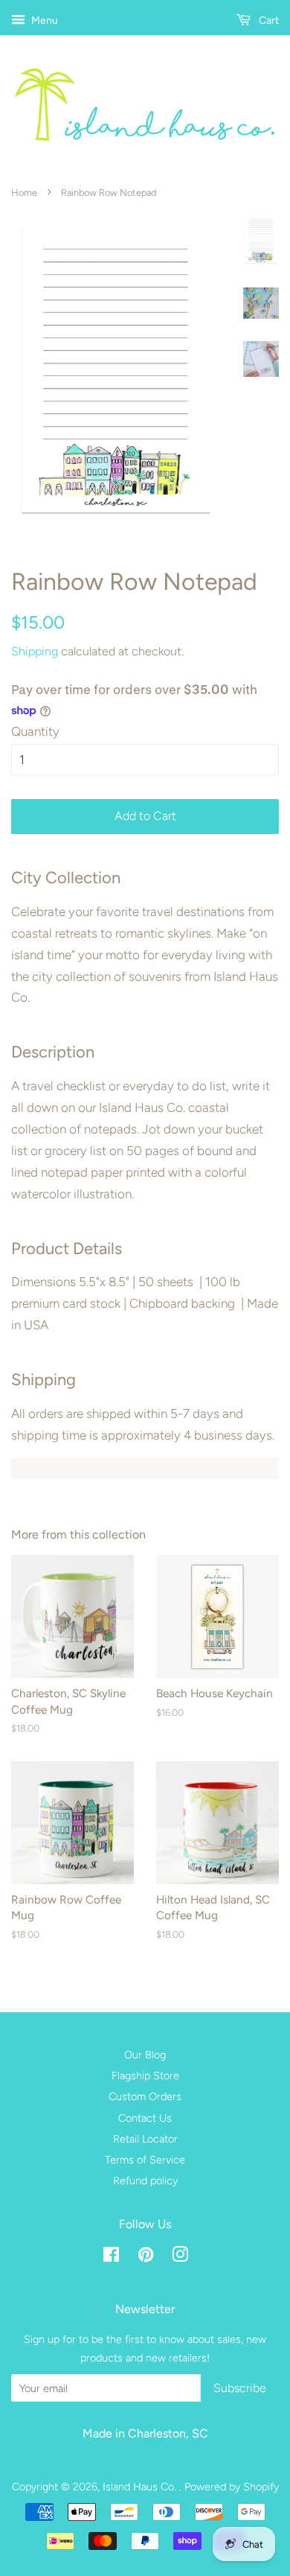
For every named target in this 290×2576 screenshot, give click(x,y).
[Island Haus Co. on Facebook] (111, 2257)
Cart (268, 20)
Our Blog (145, 2055)
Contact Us (145, 2118)
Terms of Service (145, 2160)
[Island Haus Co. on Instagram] (180, 2257)
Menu (43, 20)
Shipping (35, 651)
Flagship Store (145, 2076)
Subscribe (240, 2388)
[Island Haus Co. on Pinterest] (146, 2257)
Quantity (35, 731)
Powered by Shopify (232, 2487)
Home (24, 193)
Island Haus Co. (141, 2487)
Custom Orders (145, 2096)
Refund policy (145, 2181)
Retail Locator (145, 2139)
